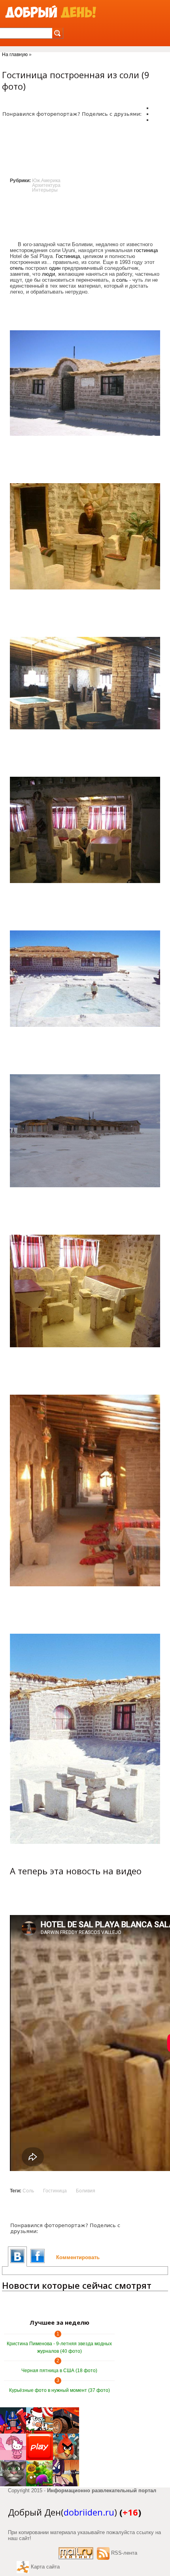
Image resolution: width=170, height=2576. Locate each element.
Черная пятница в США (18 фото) (59, 2371)
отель (17, 268)
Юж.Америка (46, 181)
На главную (15, 55)
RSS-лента (124, 2553)
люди (48, 274)
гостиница (146, 250)
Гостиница (68, 256)
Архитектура (46, 185)
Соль (28, 2191)
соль (122, 280)
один (55, 268)
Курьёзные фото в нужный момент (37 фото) (59, 2390)
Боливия (86, 2191)
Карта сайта (45, 2567)
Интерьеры (45, 190)
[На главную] (51, 12)
